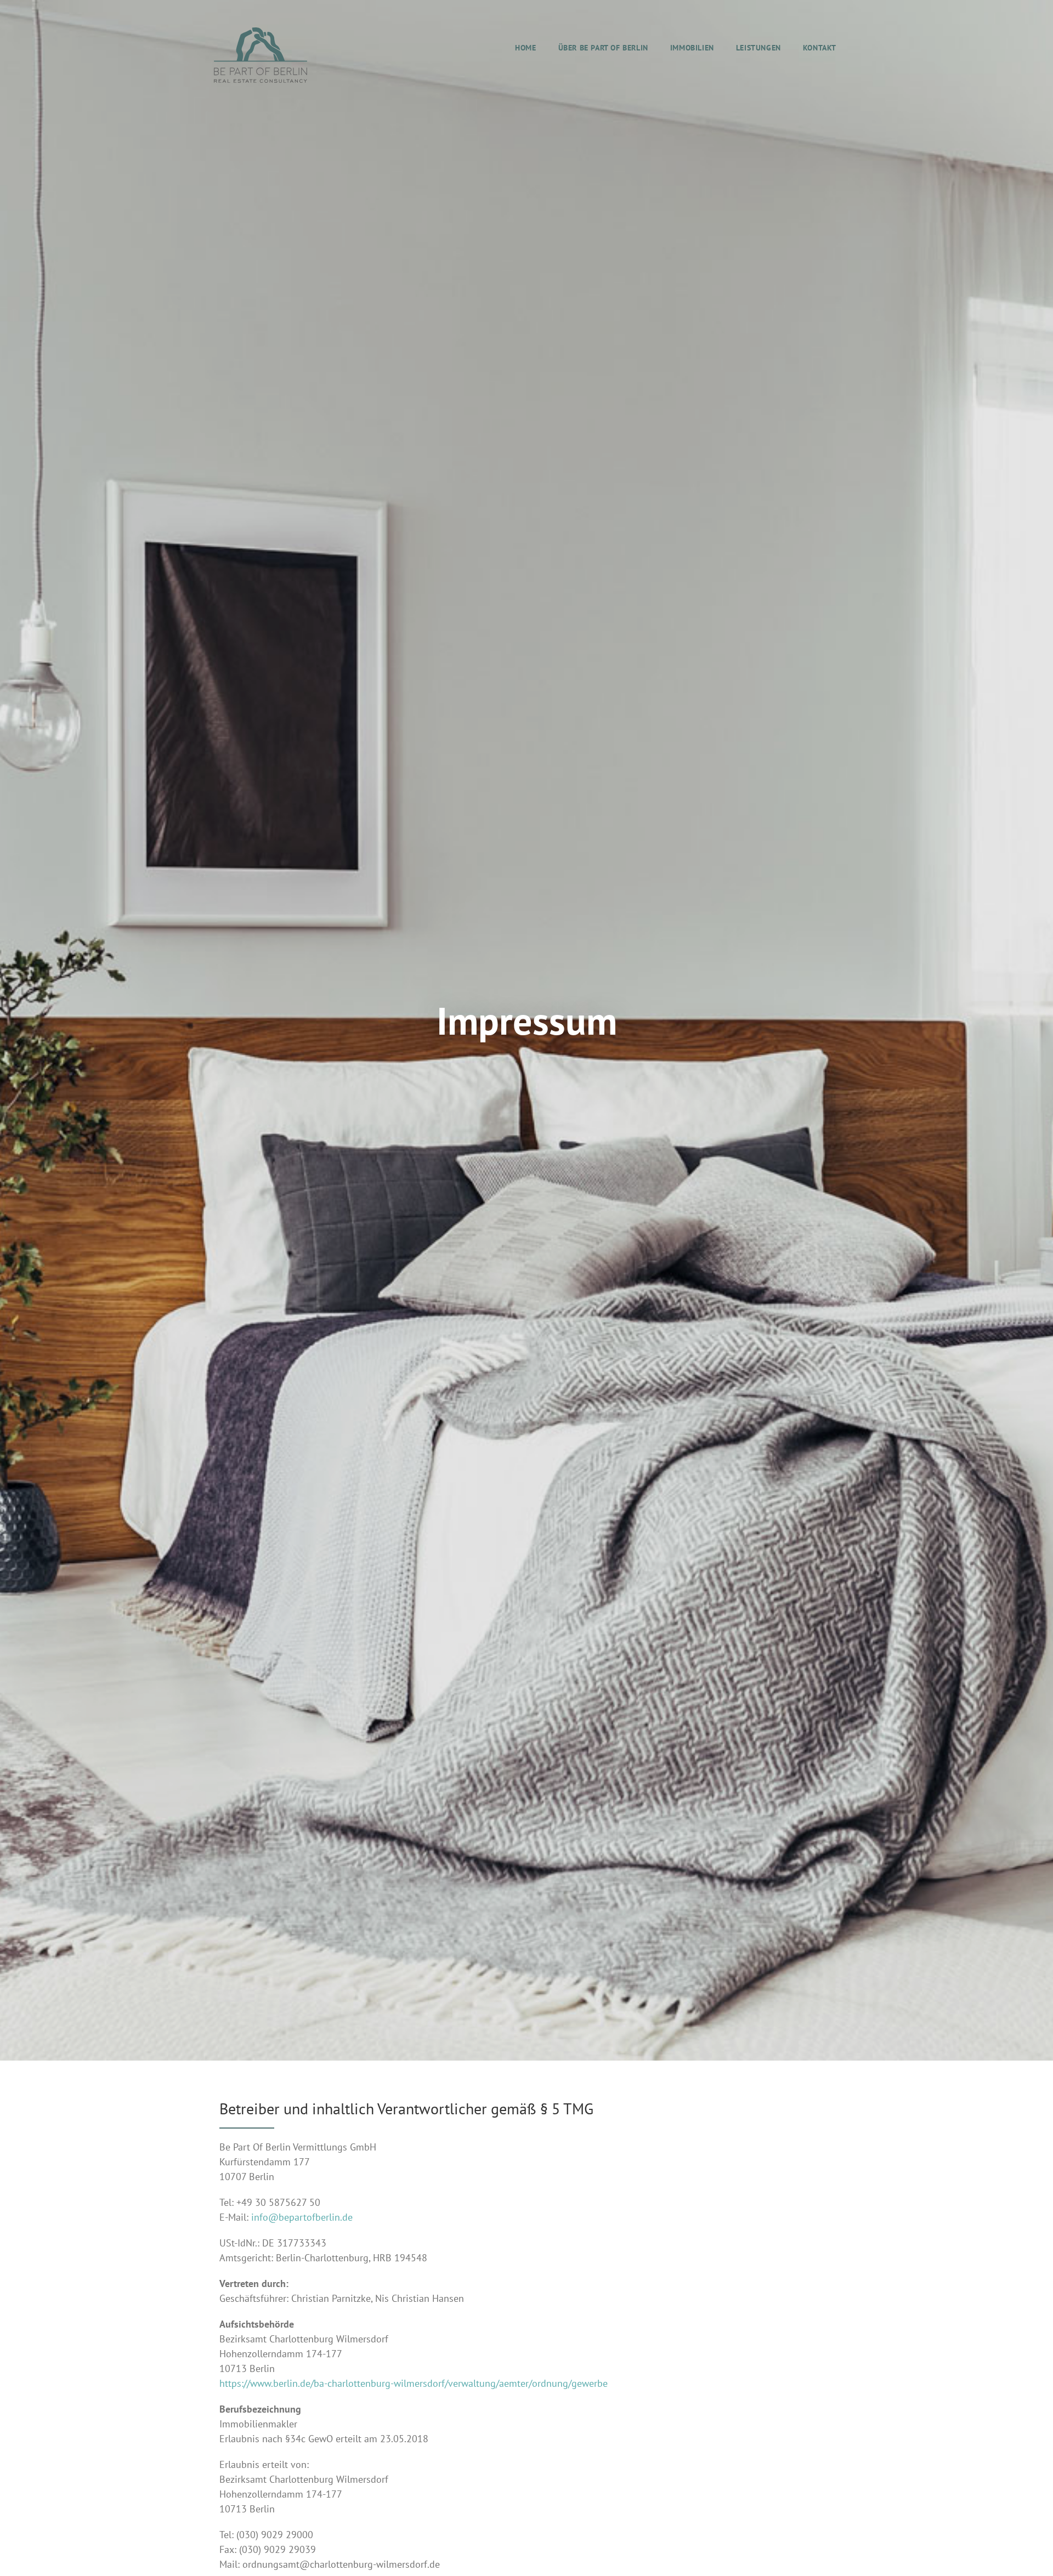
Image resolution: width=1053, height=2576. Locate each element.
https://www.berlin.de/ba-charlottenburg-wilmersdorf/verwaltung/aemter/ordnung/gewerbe (414, 2383)
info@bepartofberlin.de (302, 2217)
